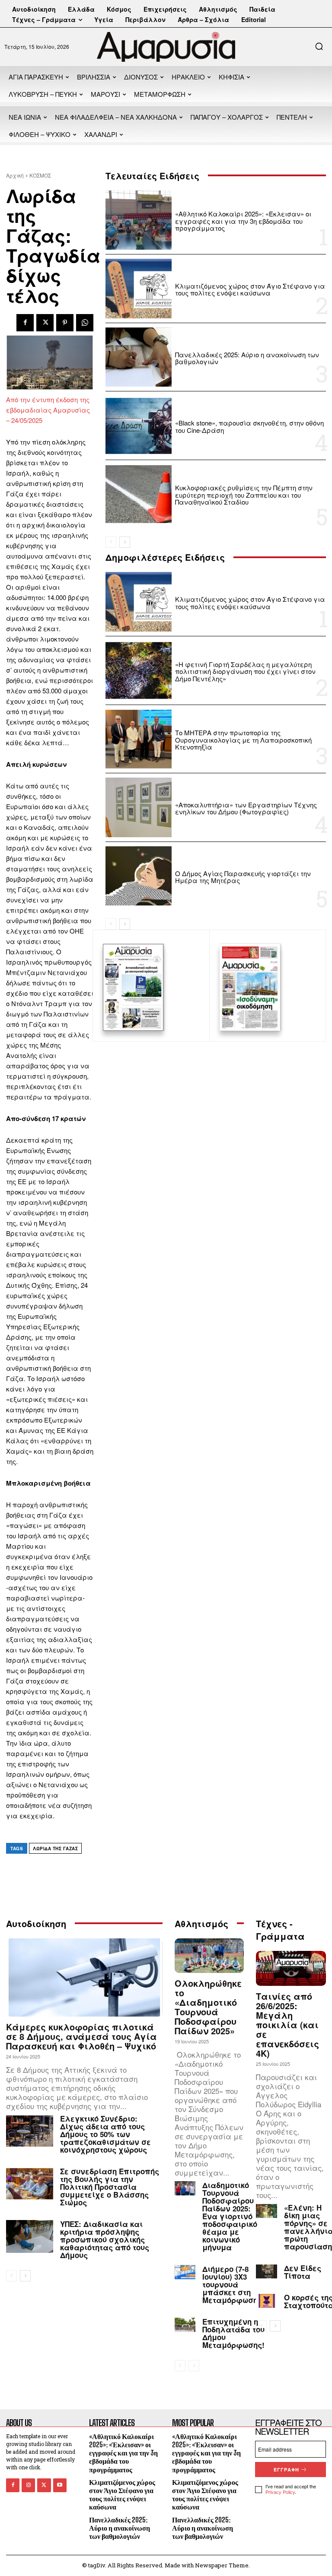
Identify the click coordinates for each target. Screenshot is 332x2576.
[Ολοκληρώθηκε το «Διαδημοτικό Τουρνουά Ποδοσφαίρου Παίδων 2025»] (209, 1956)
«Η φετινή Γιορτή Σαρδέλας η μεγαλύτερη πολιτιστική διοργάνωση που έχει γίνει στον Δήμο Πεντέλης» (245, 671)
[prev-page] (111, 542)
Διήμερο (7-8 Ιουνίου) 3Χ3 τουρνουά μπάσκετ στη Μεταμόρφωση (230, 2284)
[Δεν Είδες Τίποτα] (267, 2271)
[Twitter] (45, 323)
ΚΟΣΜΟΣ (40, 175)
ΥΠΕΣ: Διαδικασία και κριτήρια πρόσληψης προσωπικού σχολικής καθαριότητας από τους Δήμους (105, 2239)
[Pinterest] (65, 323)
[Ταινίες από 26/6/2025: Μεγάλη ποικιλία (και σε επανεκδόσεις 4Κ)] (291, 1968)
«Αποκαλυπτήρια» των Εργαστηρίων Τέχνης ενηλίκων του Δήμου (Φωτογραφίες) (246, 808)
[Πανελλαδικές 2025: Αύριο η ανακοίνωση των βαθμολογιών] (139, 357)
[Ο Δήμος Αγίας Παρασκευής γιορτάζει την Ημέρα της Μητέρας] (139, 876)
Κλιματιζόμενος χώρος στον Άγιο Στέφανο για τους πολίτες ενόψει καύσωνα (250, 289)
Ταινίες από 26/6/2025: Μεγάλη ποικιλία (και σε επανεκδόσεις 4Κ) (287, 2025)
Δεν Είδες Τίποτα (303, 2272)
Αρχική (15, 175)
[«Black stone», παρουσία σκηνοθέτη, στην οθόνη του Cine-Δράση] (139, 426)
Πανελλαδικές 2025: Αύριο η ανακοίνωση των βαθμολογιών (247, 358)
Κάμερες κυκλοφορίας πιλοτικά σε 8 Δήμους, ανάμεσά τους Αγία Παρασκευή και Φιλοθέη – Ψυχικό (81, 2036)
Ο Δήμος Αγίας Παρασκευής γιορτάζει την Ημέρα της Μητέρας (243, 877)
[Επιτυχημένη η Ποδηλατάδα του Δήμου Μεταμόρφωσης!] (185, 2325)
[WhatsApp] (85, 323)
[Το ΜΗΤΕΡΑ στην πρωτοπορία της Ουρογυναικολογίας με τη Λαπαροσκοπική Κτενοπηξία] (139, 739)
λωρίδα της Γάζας (55, 1849)
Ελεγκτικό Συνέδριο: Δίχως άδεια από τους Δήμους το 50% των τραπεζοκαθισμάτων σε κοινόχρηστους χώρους (105, 2134)
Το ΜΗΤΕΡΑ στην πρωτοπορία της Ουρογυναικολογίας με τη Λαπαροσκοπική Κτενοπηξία (243, 740)
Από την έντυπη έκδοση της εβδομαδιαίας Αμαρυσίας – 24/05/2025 (48, 410)
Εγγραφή (286, 2470)
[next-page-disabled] (194, 2366)
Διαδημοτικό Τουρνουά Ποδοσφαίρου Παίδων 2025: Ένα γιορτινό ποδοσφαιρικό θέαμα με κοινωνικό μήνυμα (230, 2216)
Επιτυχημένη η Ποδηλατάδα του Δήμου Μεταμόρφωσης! (233, 2333)
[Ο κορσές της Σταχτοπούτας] (267, 2301)
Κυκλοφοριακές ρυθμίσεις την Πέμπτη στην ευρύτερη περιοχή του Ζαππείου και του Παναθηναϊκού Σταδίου (244, 495)
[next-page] (125, 542)
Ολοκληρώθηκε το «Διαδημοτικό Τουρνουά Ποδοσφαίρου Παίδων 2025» (208, 2007)
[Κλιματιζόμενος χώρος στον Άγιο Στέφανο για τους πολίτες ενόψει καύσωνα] (139, 289)
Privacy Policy (280, 2492)
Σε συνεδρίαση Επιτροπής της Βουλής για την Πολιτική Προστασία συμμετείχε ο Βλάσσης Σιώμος (110, 2187)
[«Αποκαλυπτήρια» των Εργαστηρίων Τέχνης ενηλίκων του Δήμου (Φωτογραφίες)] (139, 807)
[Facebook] (25, 323)
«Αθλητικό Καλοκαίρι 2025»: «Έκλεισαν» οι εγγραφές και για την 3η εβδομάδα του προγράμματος (243, 221)
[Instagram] (28, 2485)
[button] (319, 46)
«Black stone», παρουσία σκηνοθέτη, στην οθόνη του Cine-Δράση (249, 426)
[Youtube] (60, 2485)
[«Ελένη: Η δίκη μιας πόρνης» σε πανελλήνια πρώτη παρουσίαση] (267, 2211)
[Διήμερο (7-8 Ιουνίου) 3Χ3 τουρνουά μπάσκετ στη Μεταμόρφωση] (185, 2272)
